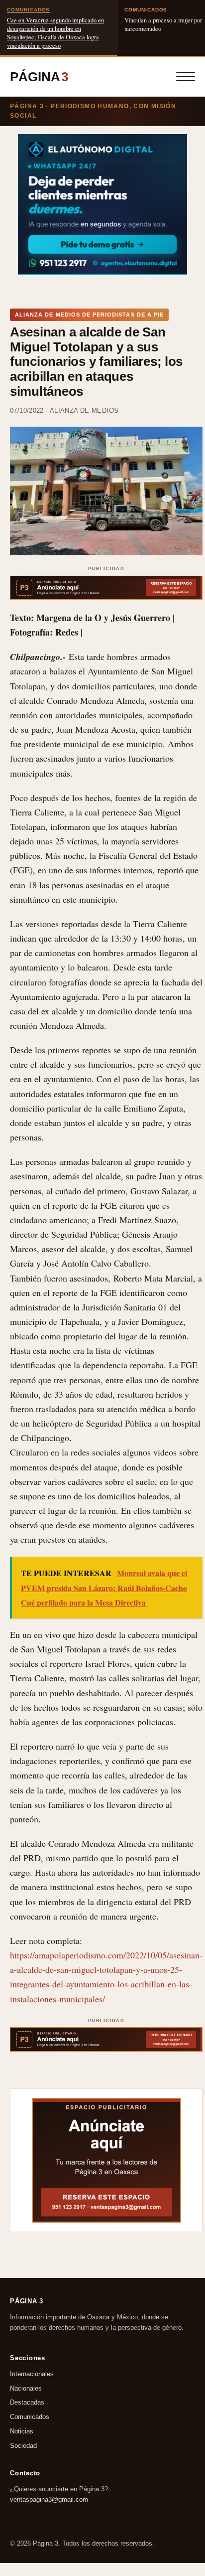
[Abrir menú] (186, 77)
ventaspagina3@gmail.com (49, 2499)
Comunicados (30, 2417)
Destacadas (27, 2402)
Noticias (22, 2431)
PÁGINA (39, 77)
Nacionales (26, 2388)
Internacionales (32, 2373)
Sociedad (23, 2445)
